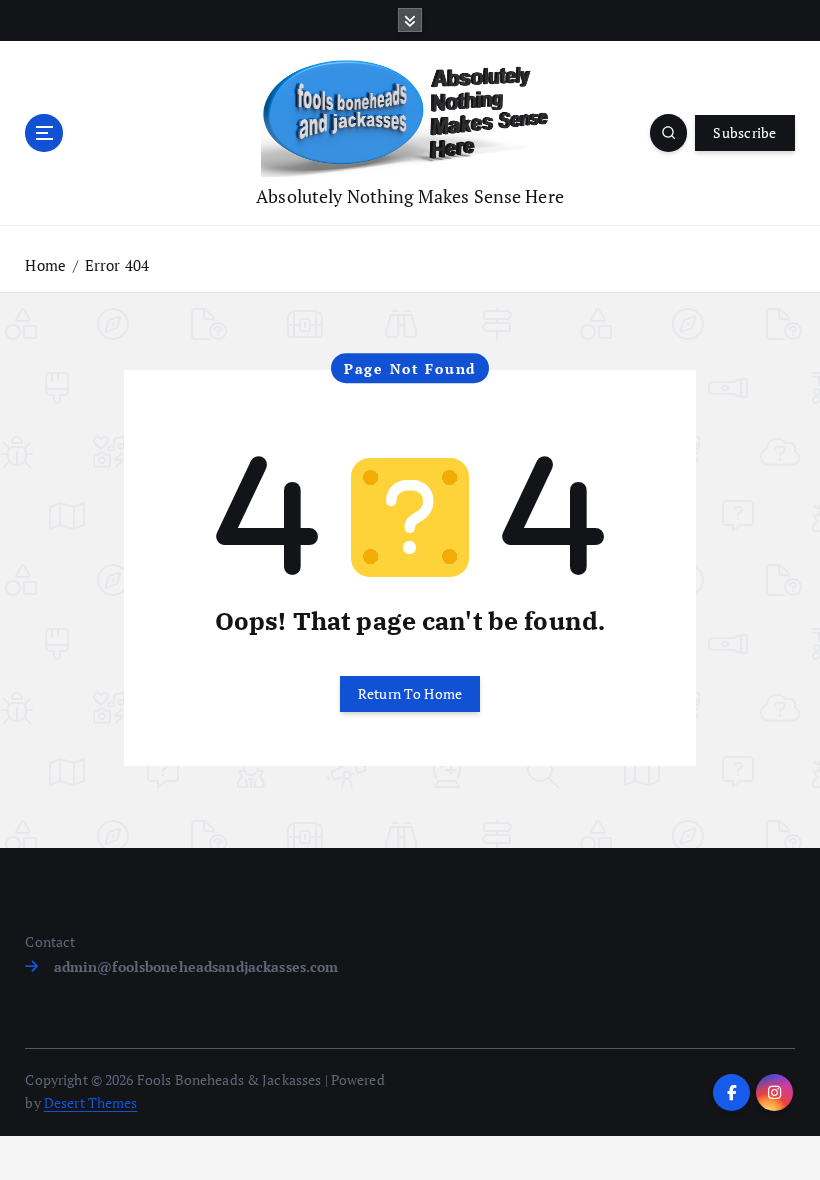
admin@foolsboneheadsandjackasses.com (196, 967)
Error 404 (117, 265)
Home (45, 265)
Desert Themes (91, 1103)
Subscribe (744, 133)
